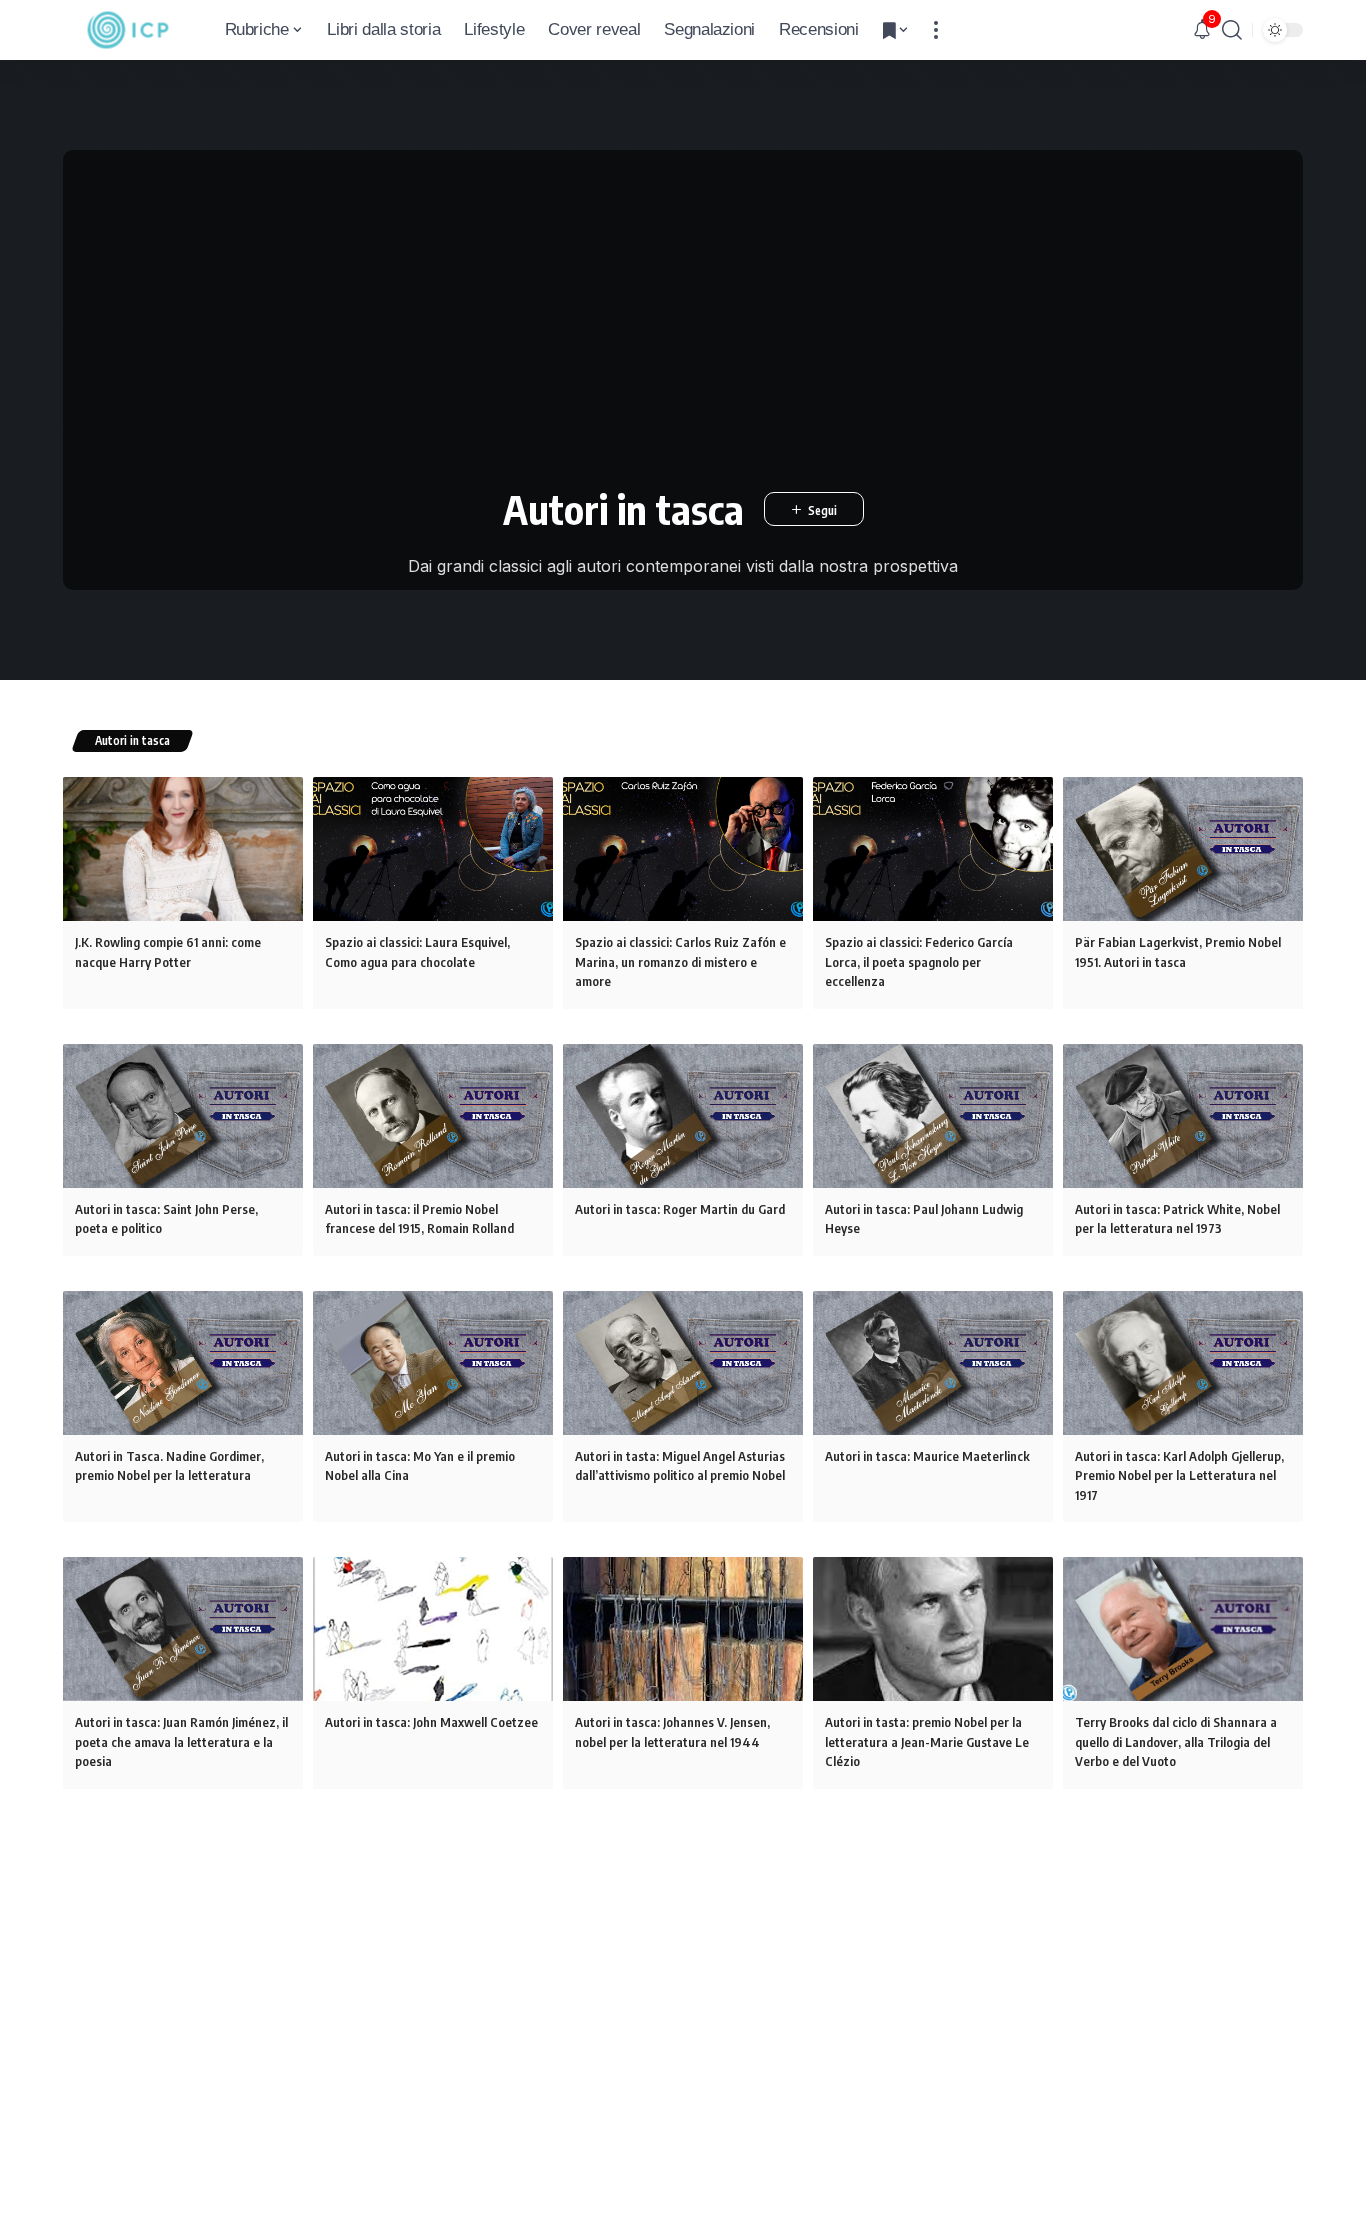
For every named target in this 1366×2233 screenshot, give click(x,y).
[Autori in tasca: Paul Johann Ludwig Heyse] (933, 1116)
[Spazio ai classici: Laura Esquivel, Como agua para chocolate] (433, 849)
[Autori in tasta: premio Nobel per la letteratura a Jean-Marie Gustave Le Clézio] (933, 1629)
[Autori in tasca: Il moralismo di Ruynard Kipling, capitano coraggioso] (183, 1896)
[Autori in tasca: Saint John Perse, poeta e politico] (183, 1116)
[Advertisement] (683, 310)
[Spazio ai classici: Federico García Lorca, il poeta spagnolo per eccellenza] (933, 849)
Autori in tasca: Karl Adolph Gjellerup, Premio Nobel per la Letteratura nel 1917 (1179, 1475)
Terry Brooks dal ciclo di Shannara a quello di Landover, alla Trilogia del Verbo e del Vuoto (1176, 1741)
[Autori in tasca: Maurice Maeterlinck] (933, 1363)
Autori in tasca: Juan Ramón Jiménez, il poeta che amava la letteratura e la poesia (181, 1741)
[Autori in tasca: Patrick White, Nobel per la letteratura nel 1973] (1183, 1116)
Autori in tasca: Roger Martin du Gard (680, 1209)
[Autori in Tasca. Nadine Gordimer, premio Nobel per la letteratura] (183, 1363)
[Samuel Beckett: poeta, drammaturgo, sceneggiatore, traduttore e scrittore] (933, 1896)
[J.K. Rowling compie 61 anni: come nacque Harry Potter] (183, 849)
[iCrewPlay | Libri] (128, 30)
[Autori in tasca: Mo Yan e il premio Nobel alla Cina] (433, 1363)
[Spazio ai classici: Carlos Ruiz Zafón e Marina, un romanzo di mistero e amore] (683, 849)
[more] (936, 30)
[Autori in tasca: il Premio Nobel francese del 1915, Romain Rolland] (433, 1116)
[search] (1232, 30)
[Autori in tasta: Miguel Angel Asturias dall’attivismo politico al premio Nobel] (683, 1363)
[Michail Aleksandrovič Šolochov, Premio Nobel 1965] (433, 1896)
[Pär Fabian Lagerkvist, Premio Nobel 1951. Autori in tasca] (1183, 849)
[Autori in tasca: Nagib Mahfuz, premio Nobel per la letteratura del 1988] (1183, 1896)
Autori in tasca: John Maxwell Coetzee (431, 1722)
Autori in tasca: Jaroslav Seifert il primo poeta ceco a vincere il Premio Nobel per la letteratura (676, 2008)
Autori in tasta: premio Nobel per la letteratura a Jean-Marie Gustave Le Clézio (927, 1741)
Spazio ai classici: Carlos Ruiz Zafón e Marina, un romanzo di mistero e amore (680, 961)
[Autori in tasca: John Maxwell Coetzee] (433, 1629)
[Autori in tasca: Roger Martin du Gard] (683, 1116)
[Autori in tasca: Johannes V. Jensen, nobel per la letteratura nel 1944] (683, 1629)
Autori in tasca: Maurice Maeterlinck (927, 1456)
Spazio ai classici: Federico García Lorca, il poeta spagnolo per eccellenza (919, 961)
